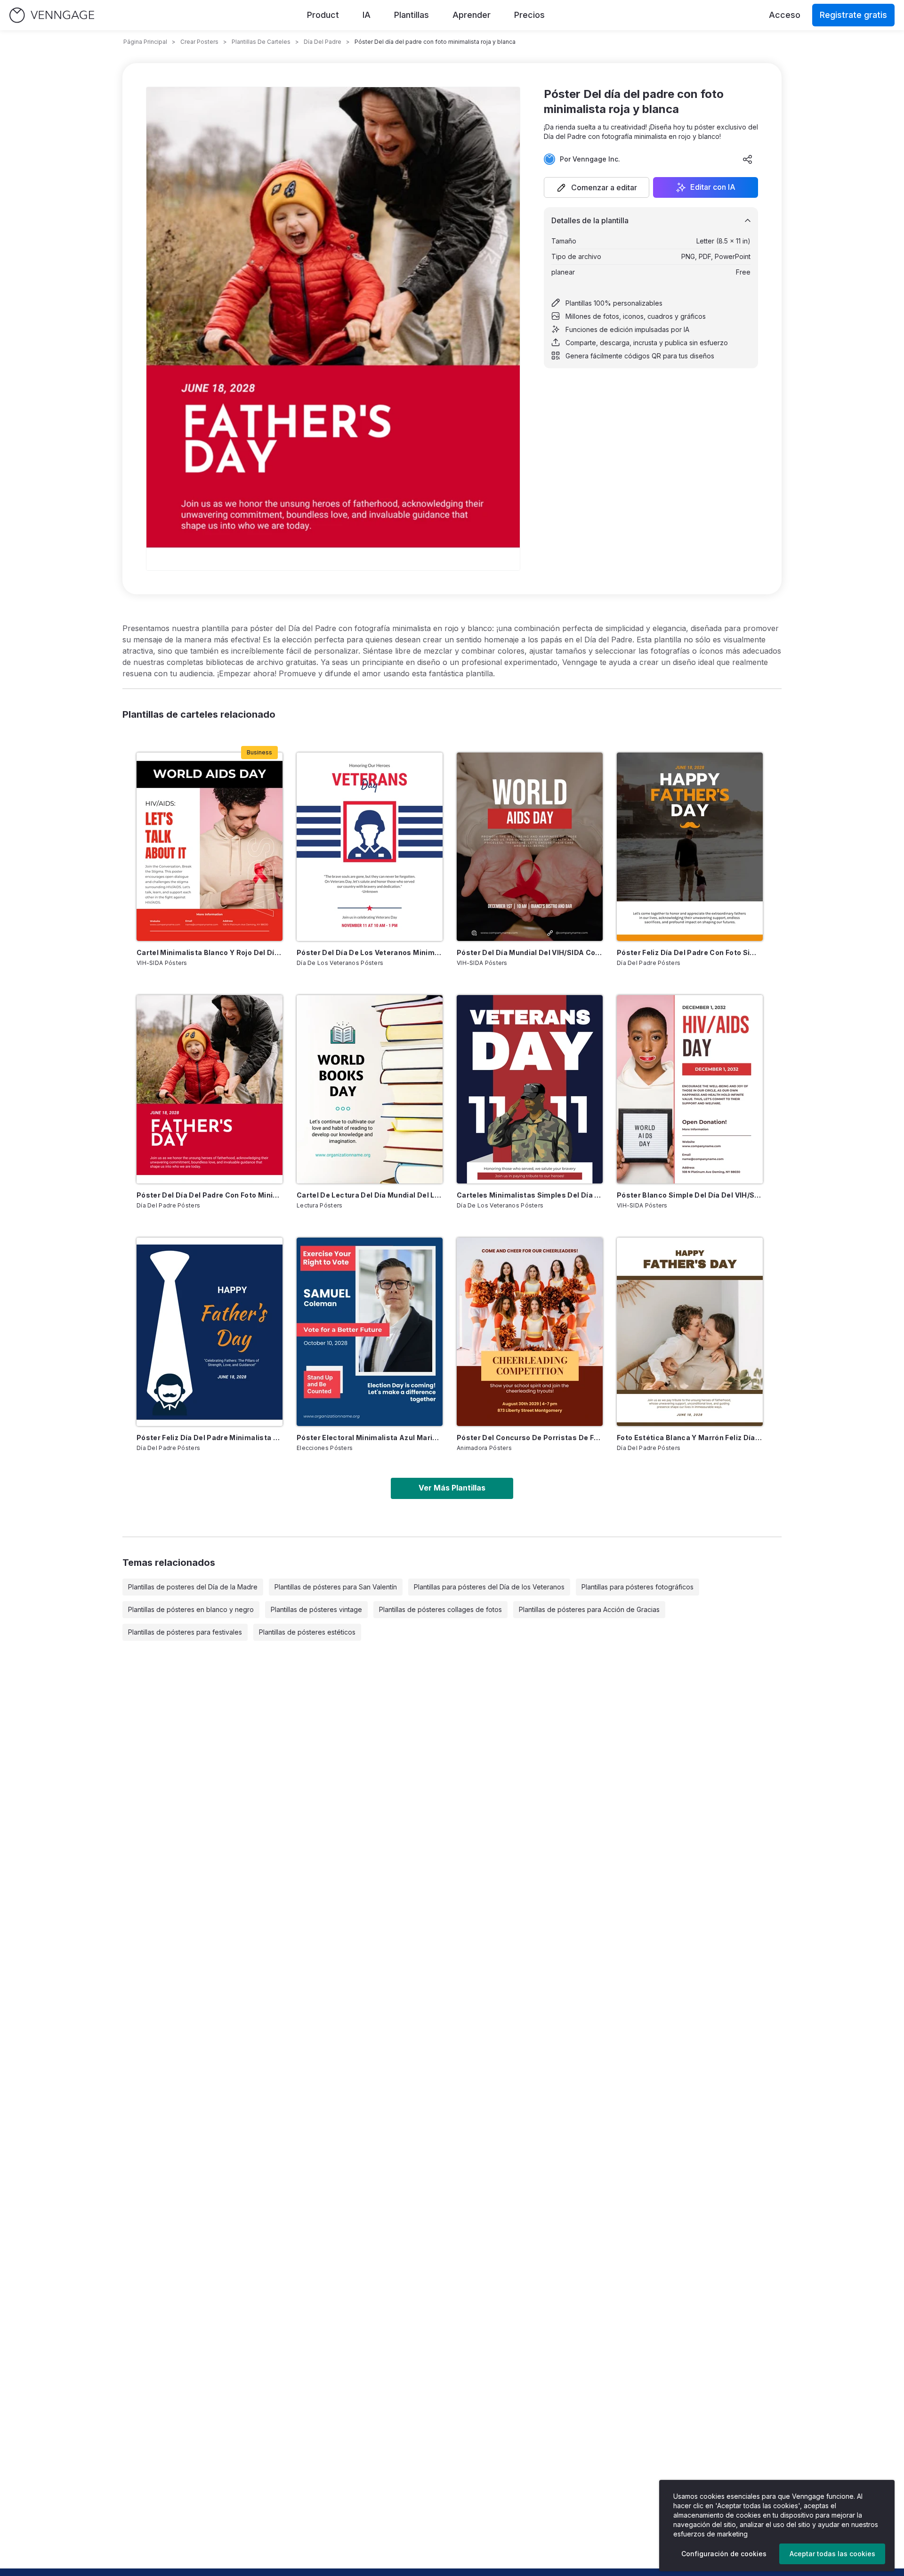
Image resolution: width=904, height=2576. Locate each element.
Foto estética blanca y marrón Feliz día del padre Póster (690, 1438)
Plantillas (412, 15)
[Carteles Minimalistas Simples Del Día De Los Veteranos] (530, 1089)
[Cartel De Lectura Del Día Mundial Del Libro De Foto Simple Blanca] (370, 1089)
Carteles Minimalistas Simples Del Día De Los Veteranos (530, 1195)
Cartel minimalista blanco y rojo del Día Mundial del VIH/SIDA (210, 952)
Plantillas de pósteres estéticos (307, 1632)
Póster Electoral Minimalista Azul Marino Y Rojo (370, 1438)
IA (367, 15)
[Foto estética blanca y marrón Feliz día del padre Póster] (690, 1332)
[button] (597, 187)
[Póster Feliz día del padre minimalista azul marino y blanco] (210, 1332)
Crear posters (199, 42)
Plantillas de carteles (261, 42)
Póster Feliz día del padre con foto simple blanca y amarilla (690, 952)
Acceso (785, 15)
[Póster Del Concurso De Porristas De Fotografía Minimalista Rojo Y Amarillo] (530, 1332)
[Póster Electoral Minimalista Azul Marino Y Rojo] (370, 1332)
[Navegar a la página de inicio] (52, 15)
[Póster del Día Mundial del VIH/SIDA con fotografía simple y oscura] (530, 847)
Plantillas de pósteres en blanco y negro (191, 1609)
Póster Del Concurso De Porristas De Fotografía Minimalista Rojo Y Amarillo (530, 1438)
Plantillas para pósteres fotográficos (638, 1587)
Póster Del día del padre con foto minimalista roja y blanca (210, 1195)
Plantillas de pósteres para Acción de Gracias (589, 1609)
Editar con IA (713, 187)
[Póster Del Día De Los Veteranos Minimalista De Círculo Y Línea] (370, 847)
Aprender (472, 15)
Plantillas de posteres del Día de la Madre (193, 1587)
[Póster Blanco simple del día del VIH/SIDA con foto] (690, 1089)
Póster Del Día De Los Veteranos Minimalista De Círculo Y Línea (370, 952)
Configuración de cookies (724, 2554)
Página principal (145, 42)
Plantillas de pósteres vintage (316, 1609)
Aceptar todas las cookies (832, 2554)
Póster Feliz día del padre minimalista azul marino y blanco (210, 1438)
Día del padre (323, 42)
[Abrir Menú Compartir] (748, 159)
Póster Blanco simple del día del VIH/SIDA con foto (690, 1195)
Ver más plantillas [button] (452, 1488)
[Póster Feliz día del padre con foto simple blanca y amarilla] (690, 847)
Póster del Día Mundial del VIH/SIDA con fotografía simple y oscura (530, 952)
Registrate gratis (853, 15)
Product (323, 15)
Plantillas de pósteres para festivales (185, 1632)
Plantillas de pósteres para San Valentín (336, 1587)
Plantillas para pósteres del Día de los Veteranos (489, 1587)
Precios (529, 15)
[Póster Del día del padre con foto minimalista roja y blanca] (210, 1089)
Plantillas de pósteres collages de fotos (440, 1609)
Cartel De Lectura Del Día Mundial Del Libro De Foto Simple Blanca (370, 1195)
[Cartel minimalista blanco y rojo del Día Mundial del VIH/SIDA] (210, 847)
